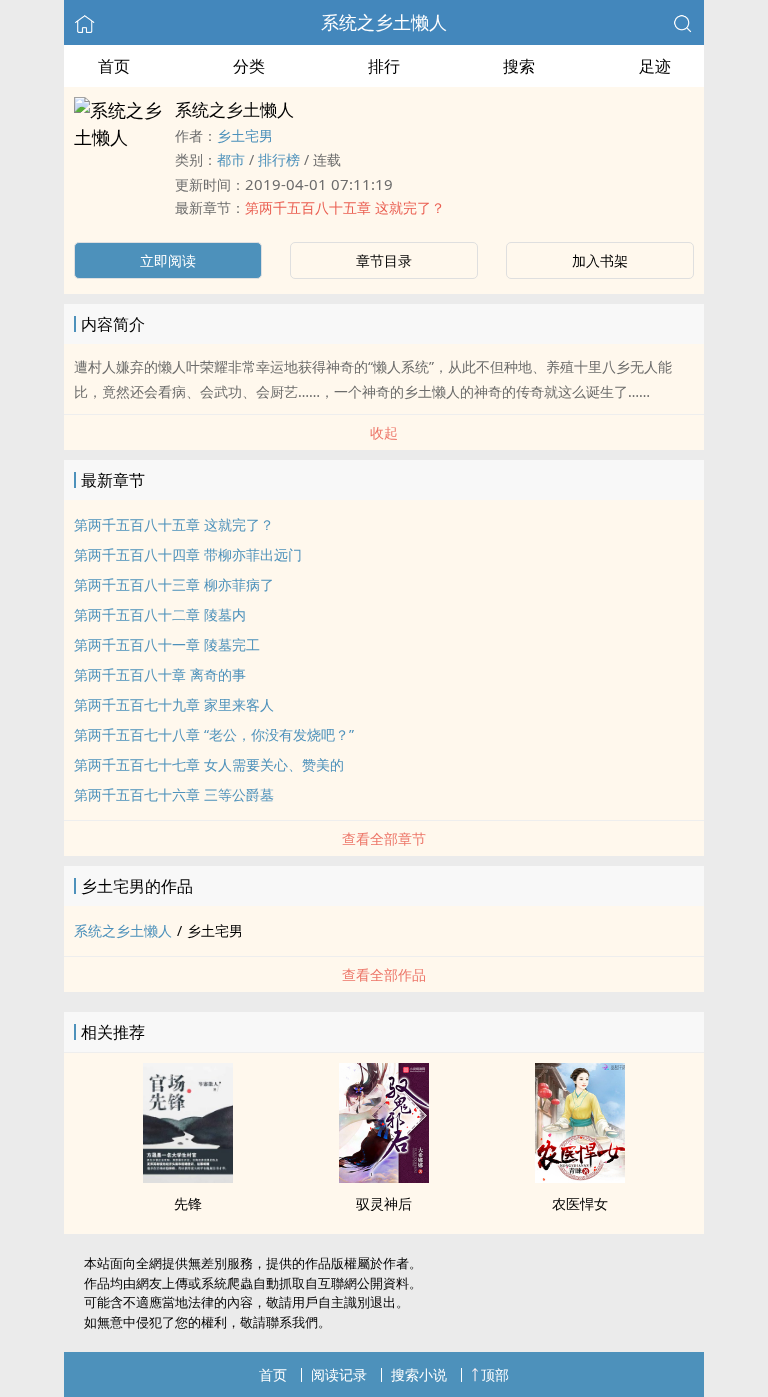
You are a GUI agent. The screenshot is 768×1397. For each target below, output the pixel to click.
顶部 (495, 1374)
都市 (231, 159)
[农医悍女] (580, 1177)
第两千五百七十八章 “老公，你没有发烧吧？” (214, 734)
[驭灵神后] (384, 1177)
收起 (384, 432)
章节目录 (384, 260)
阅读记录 (339, 1374)
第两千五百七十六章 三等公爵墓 (174, 794)
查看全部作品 (384, 974)
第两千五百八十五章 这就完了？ (345, 207)
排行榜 (279, 159)
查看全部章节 (384, 838)
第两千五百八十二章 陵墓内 (160, 614)
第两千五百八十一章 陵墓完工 (167, 644)
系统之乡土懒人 (384, 22)
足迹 (655, 66)
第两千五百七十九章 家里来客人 (174, 704)
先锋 (188, 1203)
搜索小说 (419, 1374)
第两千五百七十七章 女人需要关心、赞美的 (209, 764)
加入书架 (600, 260)
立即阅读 (168, 260)
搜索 (519, 66)
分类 (249, 66)
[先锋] (188, 1177)
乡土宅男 (245, 135)
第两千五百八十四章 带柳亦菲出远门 (188, 554)
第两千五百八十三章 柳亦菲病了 (174, 584)
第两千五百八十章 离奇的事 (160, 674)
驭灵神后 (384, 1203)
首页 (114, 66)
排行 (384, 66)
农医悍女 (580, 1203)
